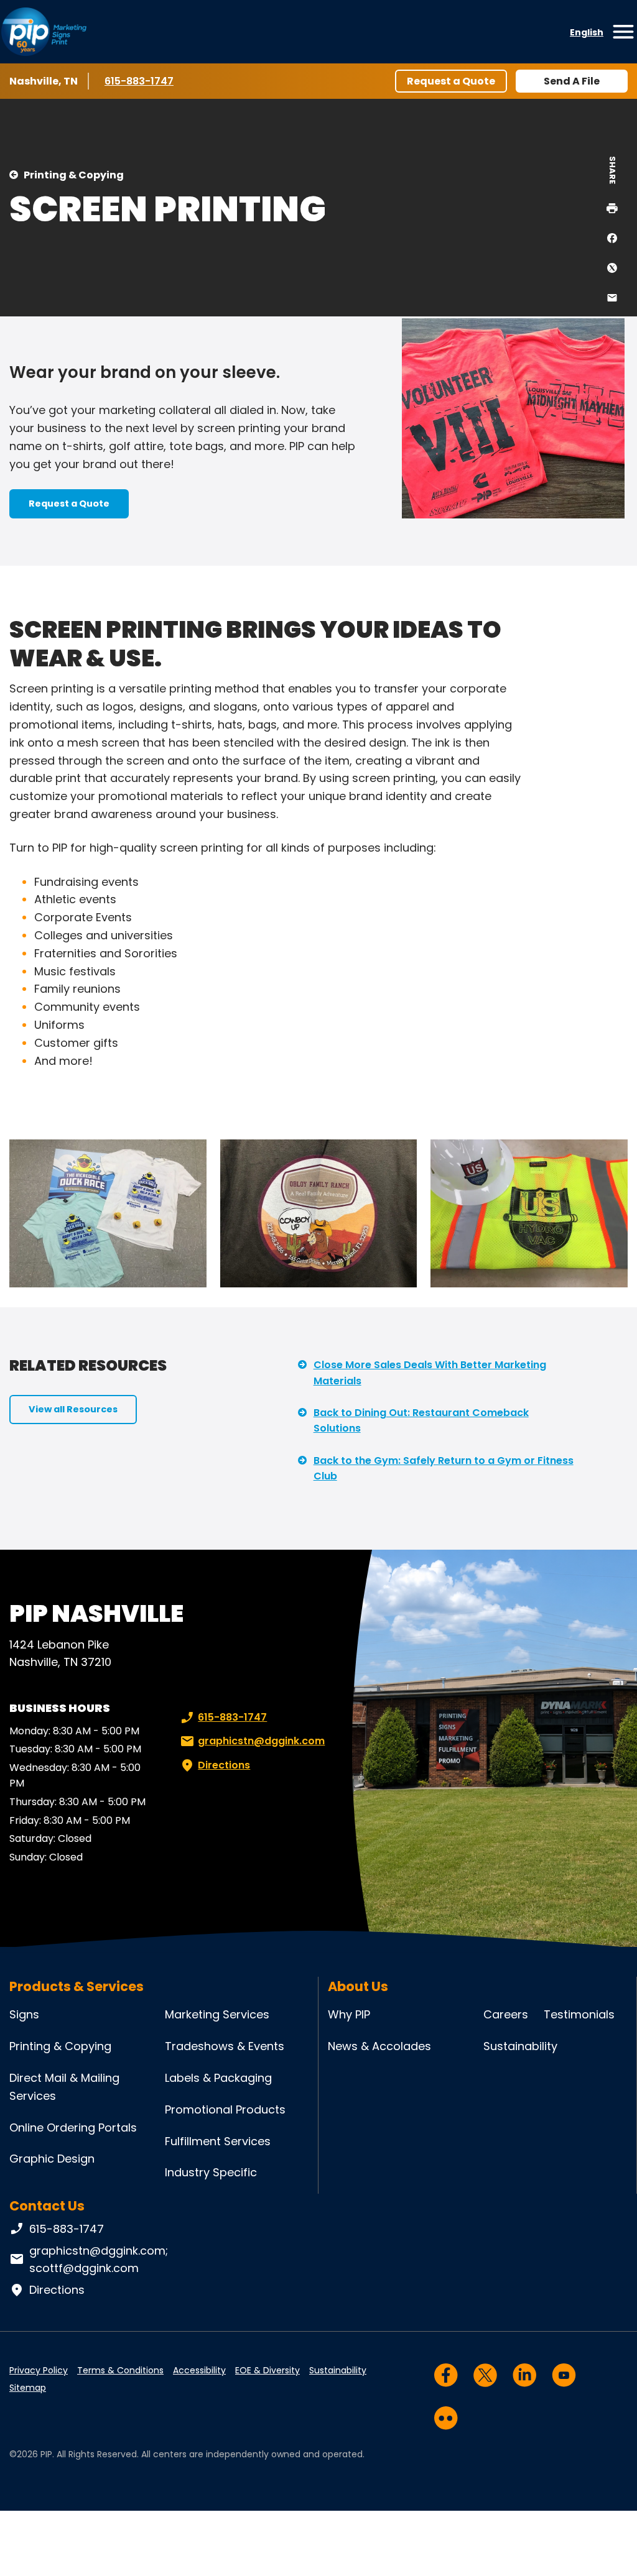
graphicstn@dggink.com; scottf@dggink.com (99, 2260)
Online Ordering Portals (73, 2127)
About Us (358, 1986)
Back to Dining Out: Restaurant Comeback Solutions (421, 1421)
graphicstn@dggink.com (261, 1741)
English (587, 32)
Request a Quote (451, 81)
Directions (224, 1765)
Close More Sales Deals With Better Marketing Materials (430, 1373)
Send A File (572, 81)
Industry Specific (211, 2172)
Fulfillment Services (218, 2141)
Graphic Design (52, 2159)
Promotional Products (225, 2109)
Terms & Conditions (120, 2370)
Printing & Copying (74, 175)
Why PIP (349, 2014)
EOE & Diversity (267, 2370)
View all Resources (73, 1409)
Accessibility (199, 2370)
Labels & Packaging (218, 2078)
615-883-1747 (141, 81)
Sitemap (28, 2388)
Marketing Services (217, 2014)
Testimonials (579, 2014)
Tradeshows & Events (225, 2046)
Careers (506, 2014)
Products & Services (77, 1986)
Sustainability (520, 2046)
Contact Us (47, 2206)
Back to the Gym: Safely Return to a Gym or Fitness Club (444, 1469)
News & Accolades (379, 2046)
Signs (24, 2014)
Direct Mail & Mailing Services (64, 2087)
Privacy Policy (39, 2370)
